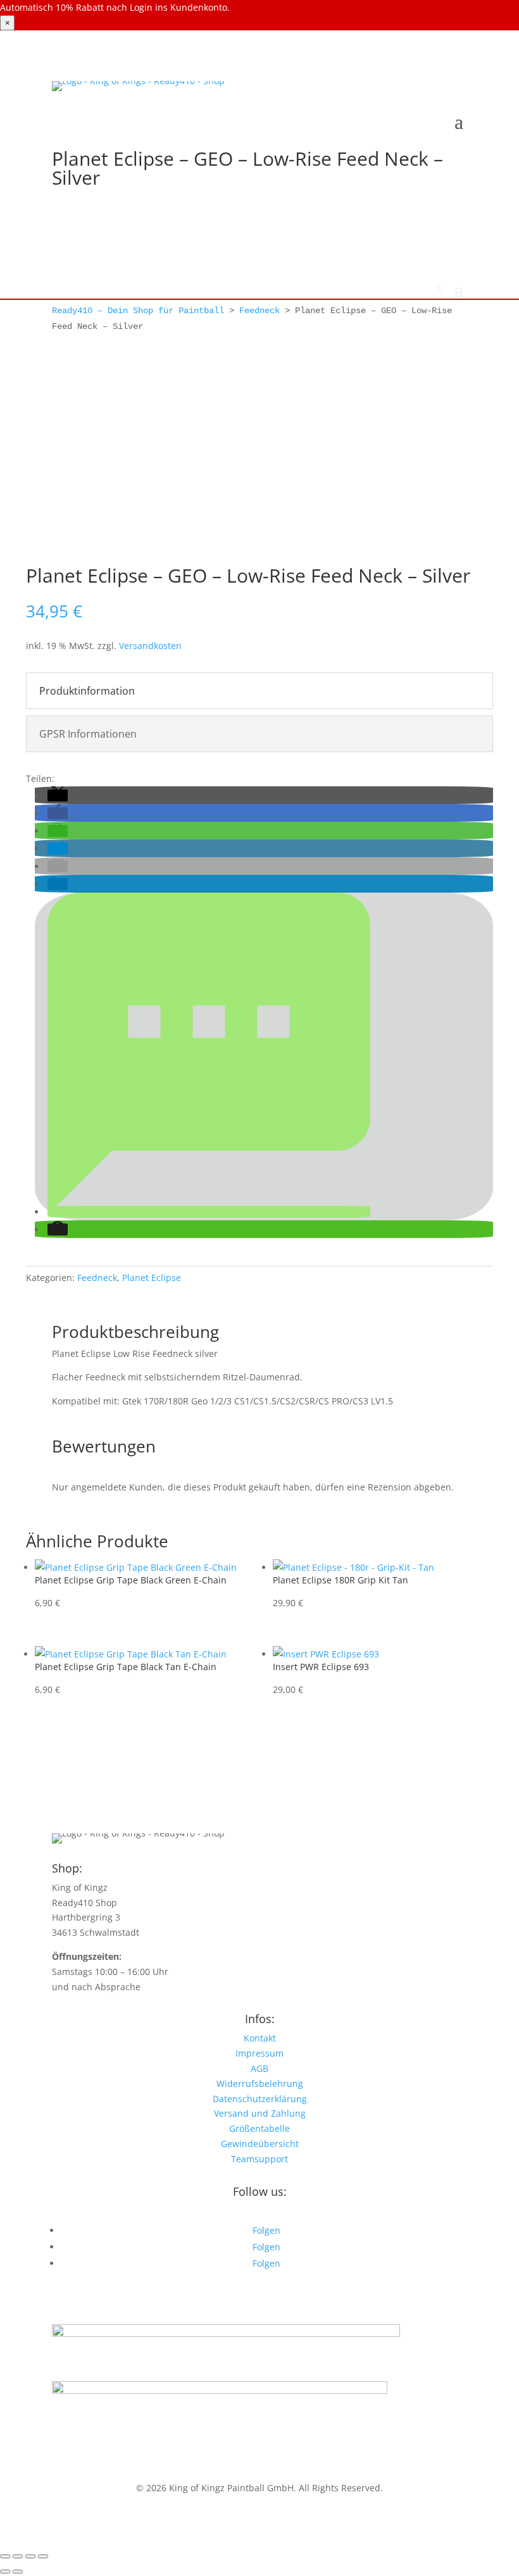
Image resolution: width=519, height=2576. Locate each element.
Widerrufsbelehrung (260, 2084)
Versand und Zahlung (260, 2113)
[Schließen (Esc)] (43, 2556)
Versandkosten (150, 646)
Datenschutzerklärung (260, 2099)
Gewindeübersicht (260, 2144)
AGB (259, 2068)
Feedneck (259, 311)
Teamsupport (259, 2159)
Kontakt (260, 2038)
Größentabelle (259, 2128)
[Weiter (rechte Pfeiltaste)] (18, 2572)
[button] (58, 796)
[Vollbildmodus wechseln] (18, 2556)
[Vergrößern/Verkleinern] (5, 2556)
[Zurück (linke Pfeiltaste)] (5, 2572)
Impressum (259, 2053)
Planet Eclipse (152, 1278)
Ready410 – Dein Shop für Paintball (138, 311)
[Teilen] (30, 2556)
